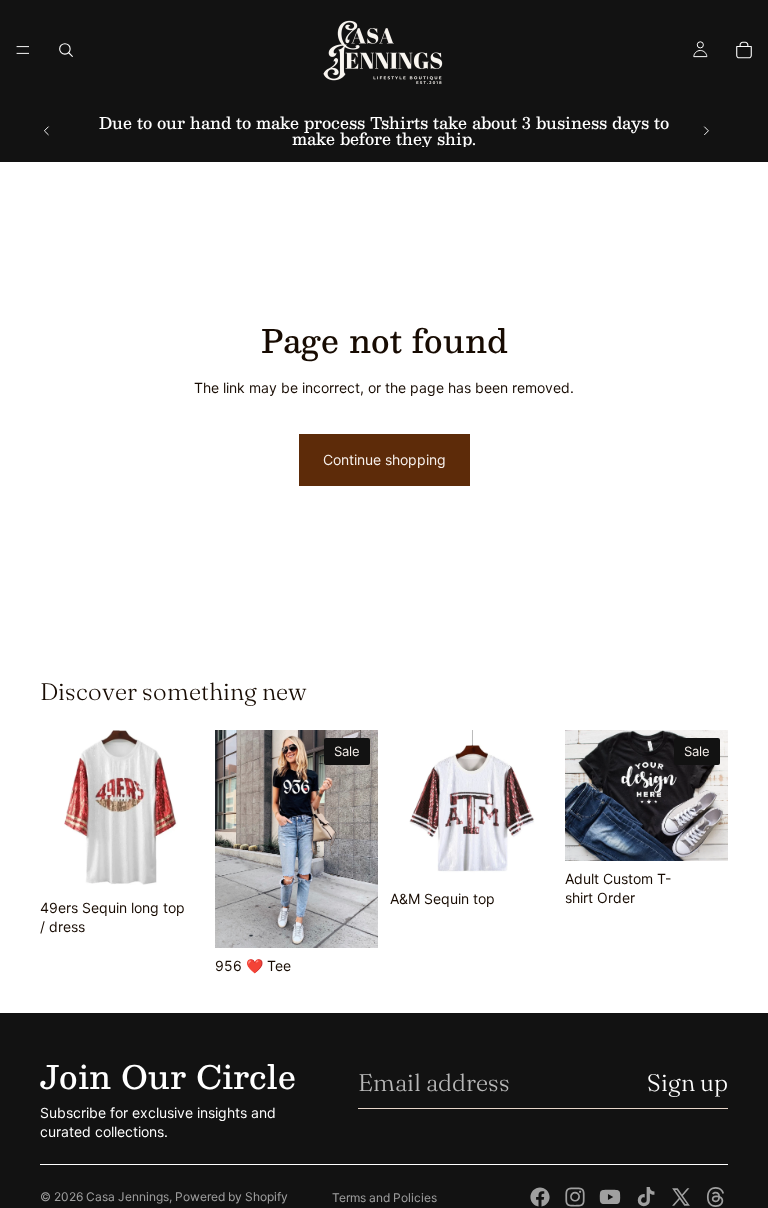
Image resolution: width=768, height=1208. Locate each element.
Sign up (687, 1082)
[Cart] (744, 50)
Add (189, 858)
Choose (364, 916)
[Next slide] (706, 131)
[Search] (66, 50)
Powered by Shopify (231, 1196)
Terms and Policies (384, 1197)
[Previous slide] (47, 131)
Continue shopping (384, 459)
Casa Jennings (127, 1196)
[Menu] (23, 50)
